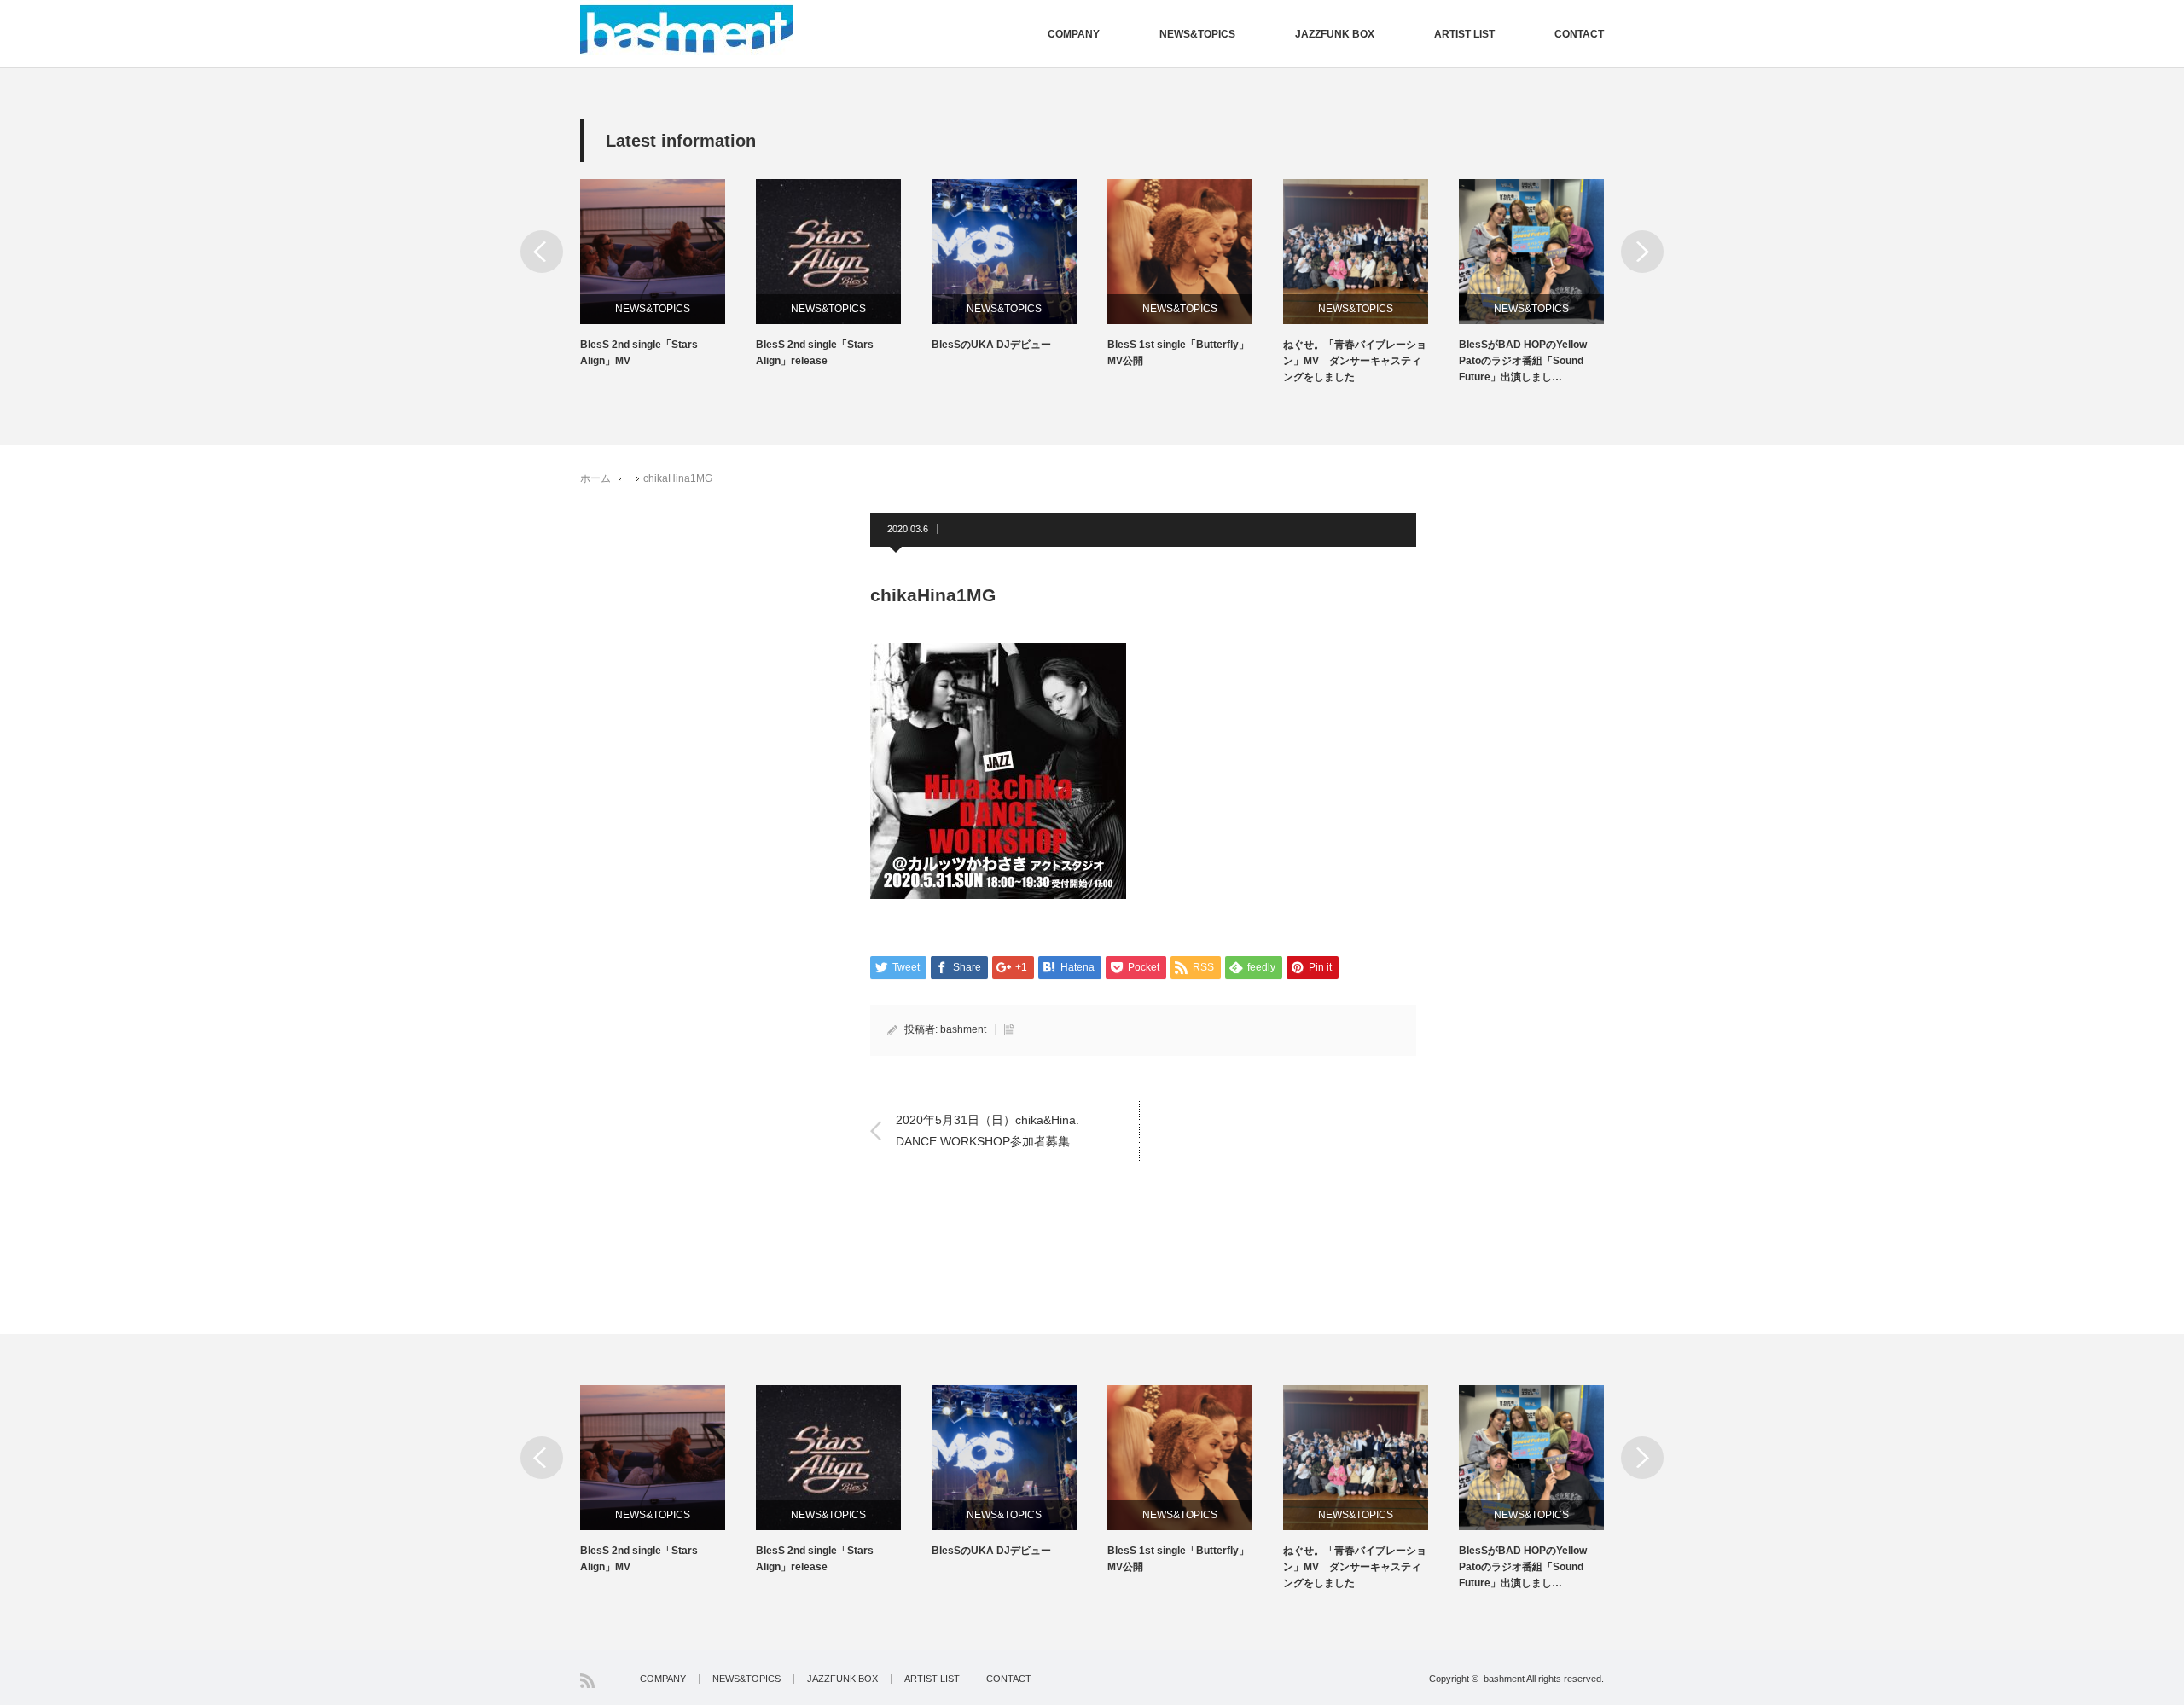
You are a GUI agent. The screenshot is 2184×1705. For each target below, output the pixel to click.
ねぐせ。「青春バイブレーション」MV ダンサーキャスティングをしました (1355, 361)
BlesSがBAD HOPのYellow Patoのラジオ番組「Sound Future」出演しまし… (1523, 361)
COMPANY (1074, 34)
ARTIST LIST (1464, 34)
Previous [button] (542, 252)
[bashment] (687, 30)
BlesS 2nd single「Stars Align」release (815, 353)
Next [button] (1642, 252)
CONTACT (1579, 34)
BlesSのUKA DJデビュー (991, 345)
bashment (963, 1029)
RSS (587, 1681)
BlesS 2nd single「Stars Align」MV (639, 353)
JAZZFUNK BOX (1335, 34)
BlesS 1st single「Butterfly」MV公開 (1178, 353)
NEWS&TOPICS (1197, 34)
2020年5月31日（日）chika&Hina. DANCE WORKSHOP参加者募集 (987, 1130)
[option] (668, 274)
